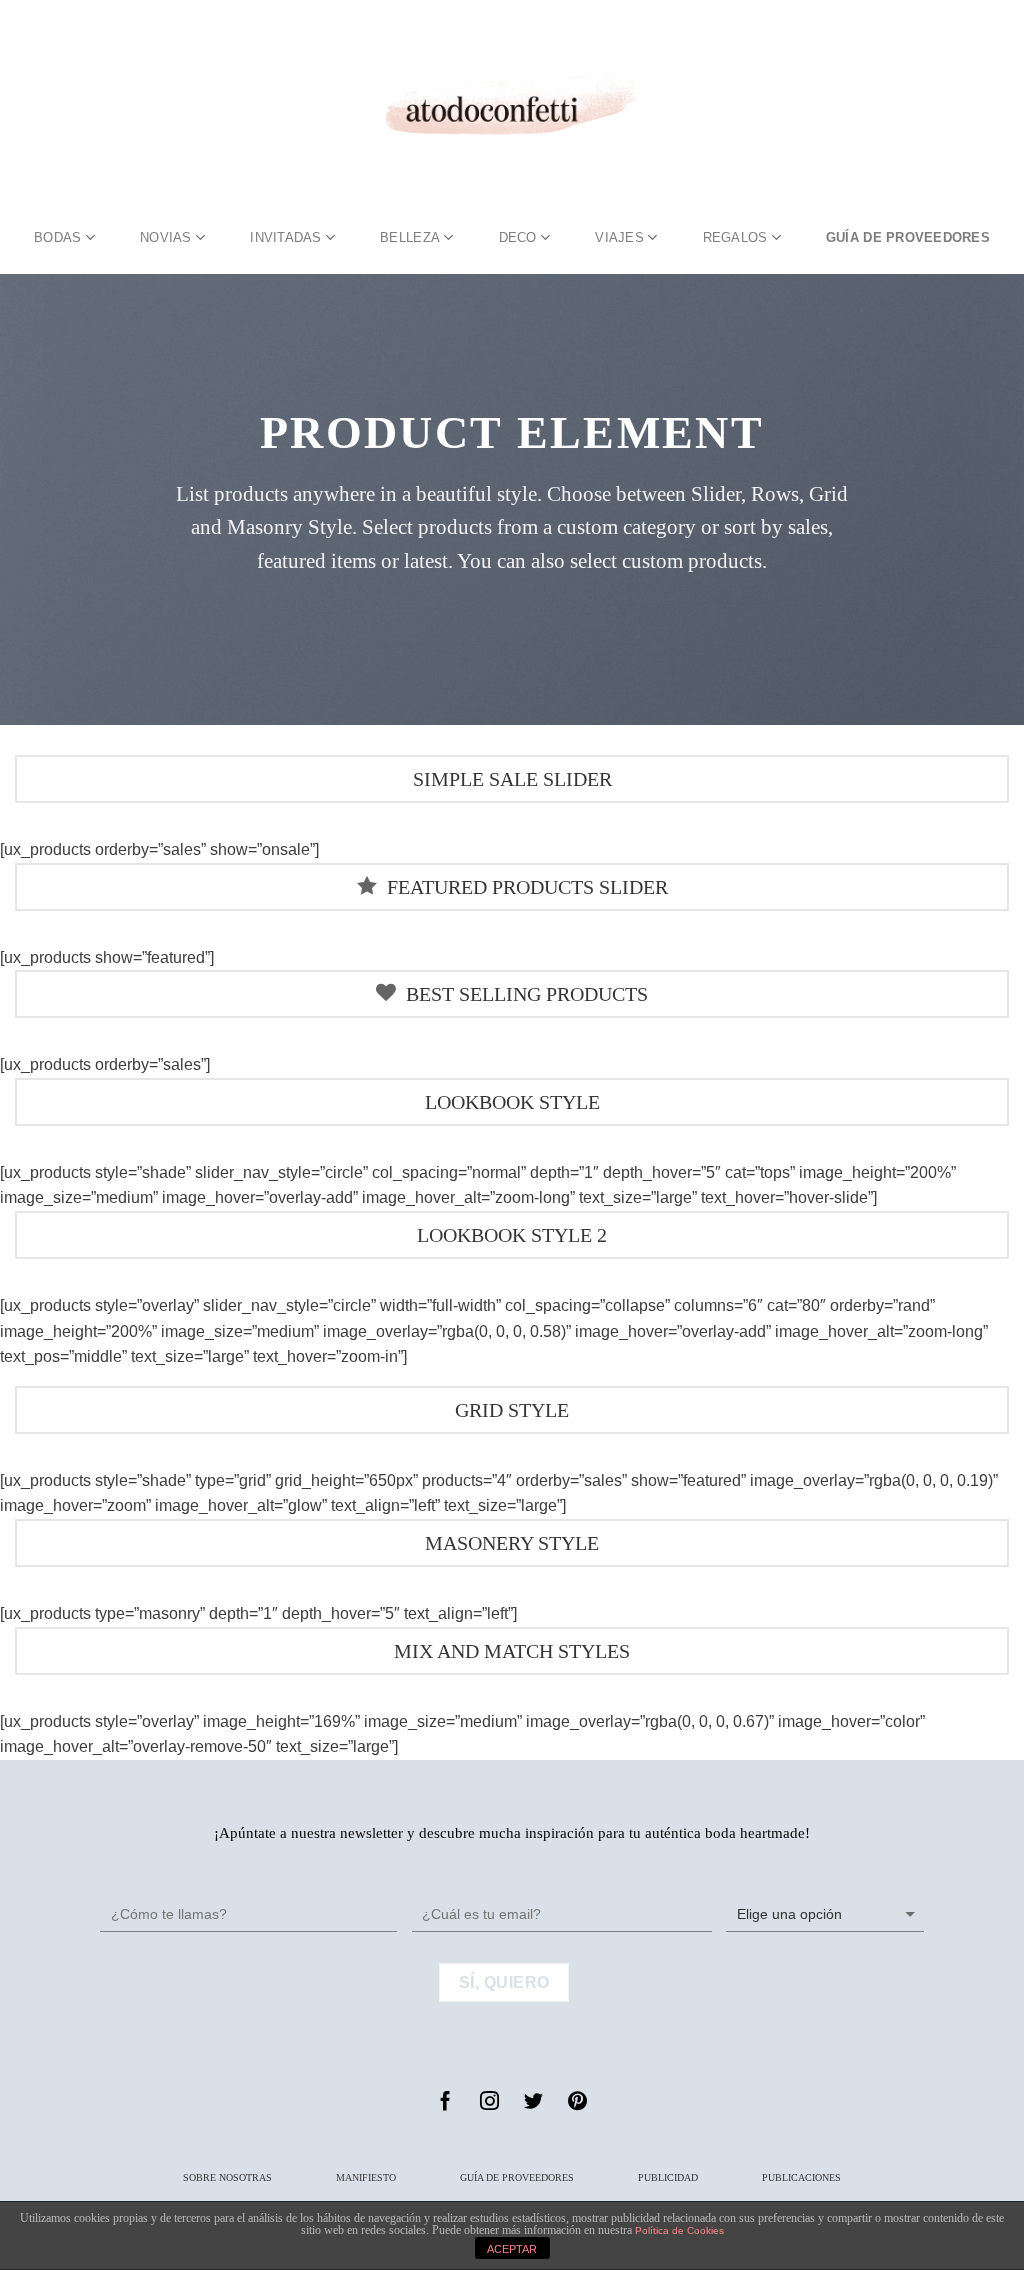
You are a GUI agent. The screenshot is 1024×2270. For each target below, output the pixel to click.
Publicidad (668, 2177)
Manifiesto (366, 2177)
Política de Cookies (679, 2230)
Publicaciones (801, 2177)
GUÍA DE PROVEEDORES (908, 237)
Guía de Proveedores (517, 2177)
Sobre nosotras (227, 2177)
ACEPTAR (512, 2249)
